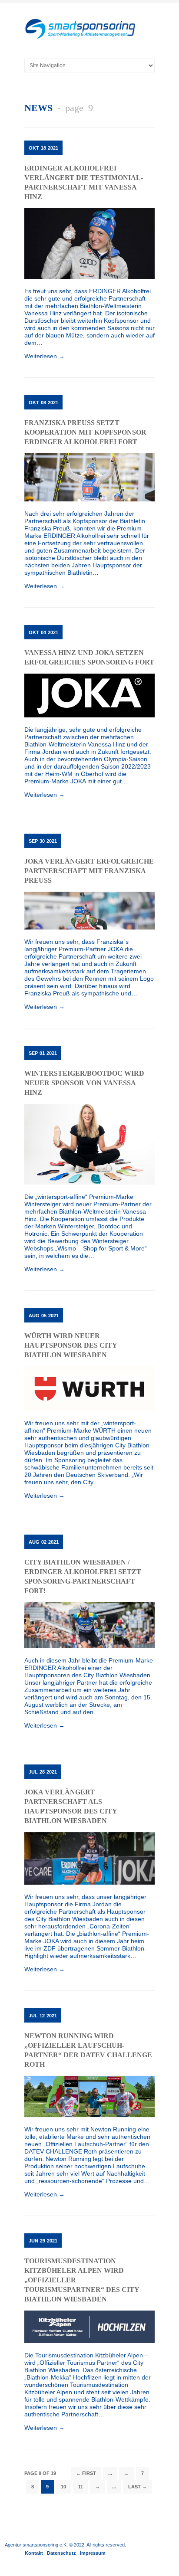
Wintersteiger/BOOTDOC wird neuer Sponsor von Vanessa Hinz (84, 1083)
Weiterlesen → (45, 356)
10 (63, 2487)
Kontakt (34, 2553)
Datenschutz (61, 2553)
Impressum (93, 2553)
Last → (138, 2487)
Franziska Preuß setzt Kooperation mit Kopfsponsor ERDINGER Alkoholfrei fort (85, 432)
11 (81, 2487)
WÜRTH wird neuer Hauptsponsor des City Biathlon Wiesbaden (71, 1345)
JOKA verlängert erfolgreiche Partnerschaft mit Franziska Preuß (89, 871)
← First (86, 2473)
